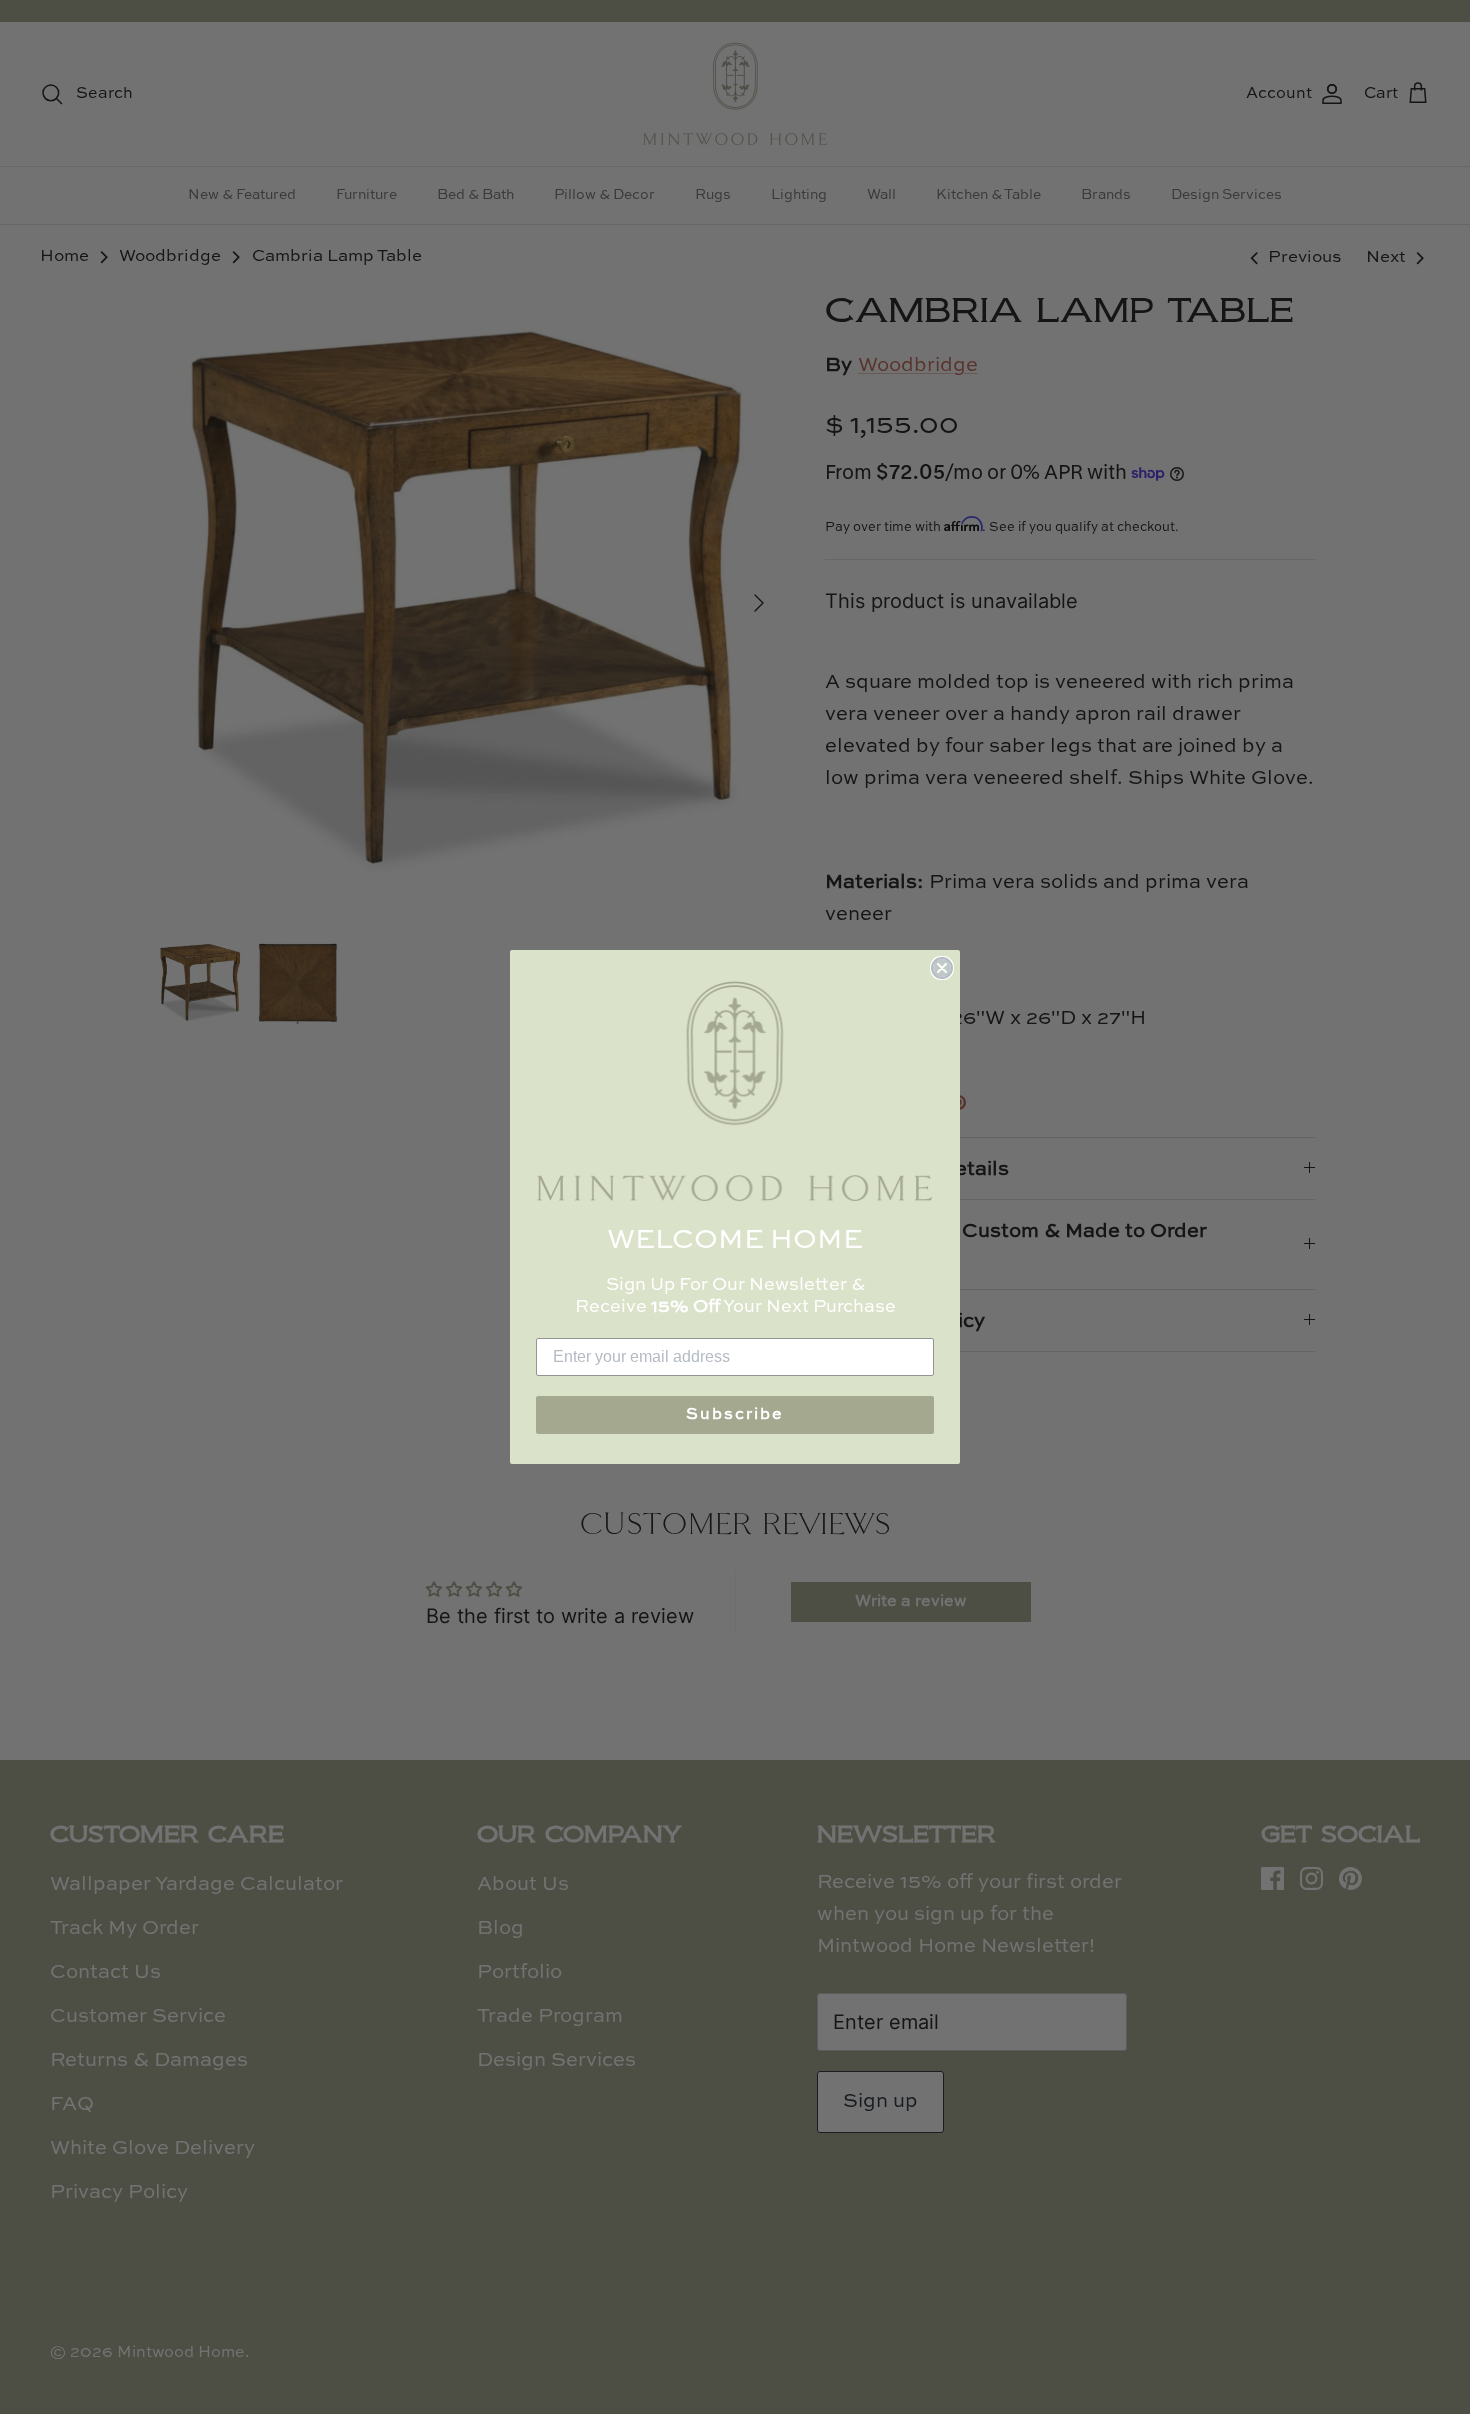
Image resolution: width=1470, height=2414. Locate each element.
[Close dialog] (942, 968)
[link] (735, 1091)
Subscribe (735, 1415)
